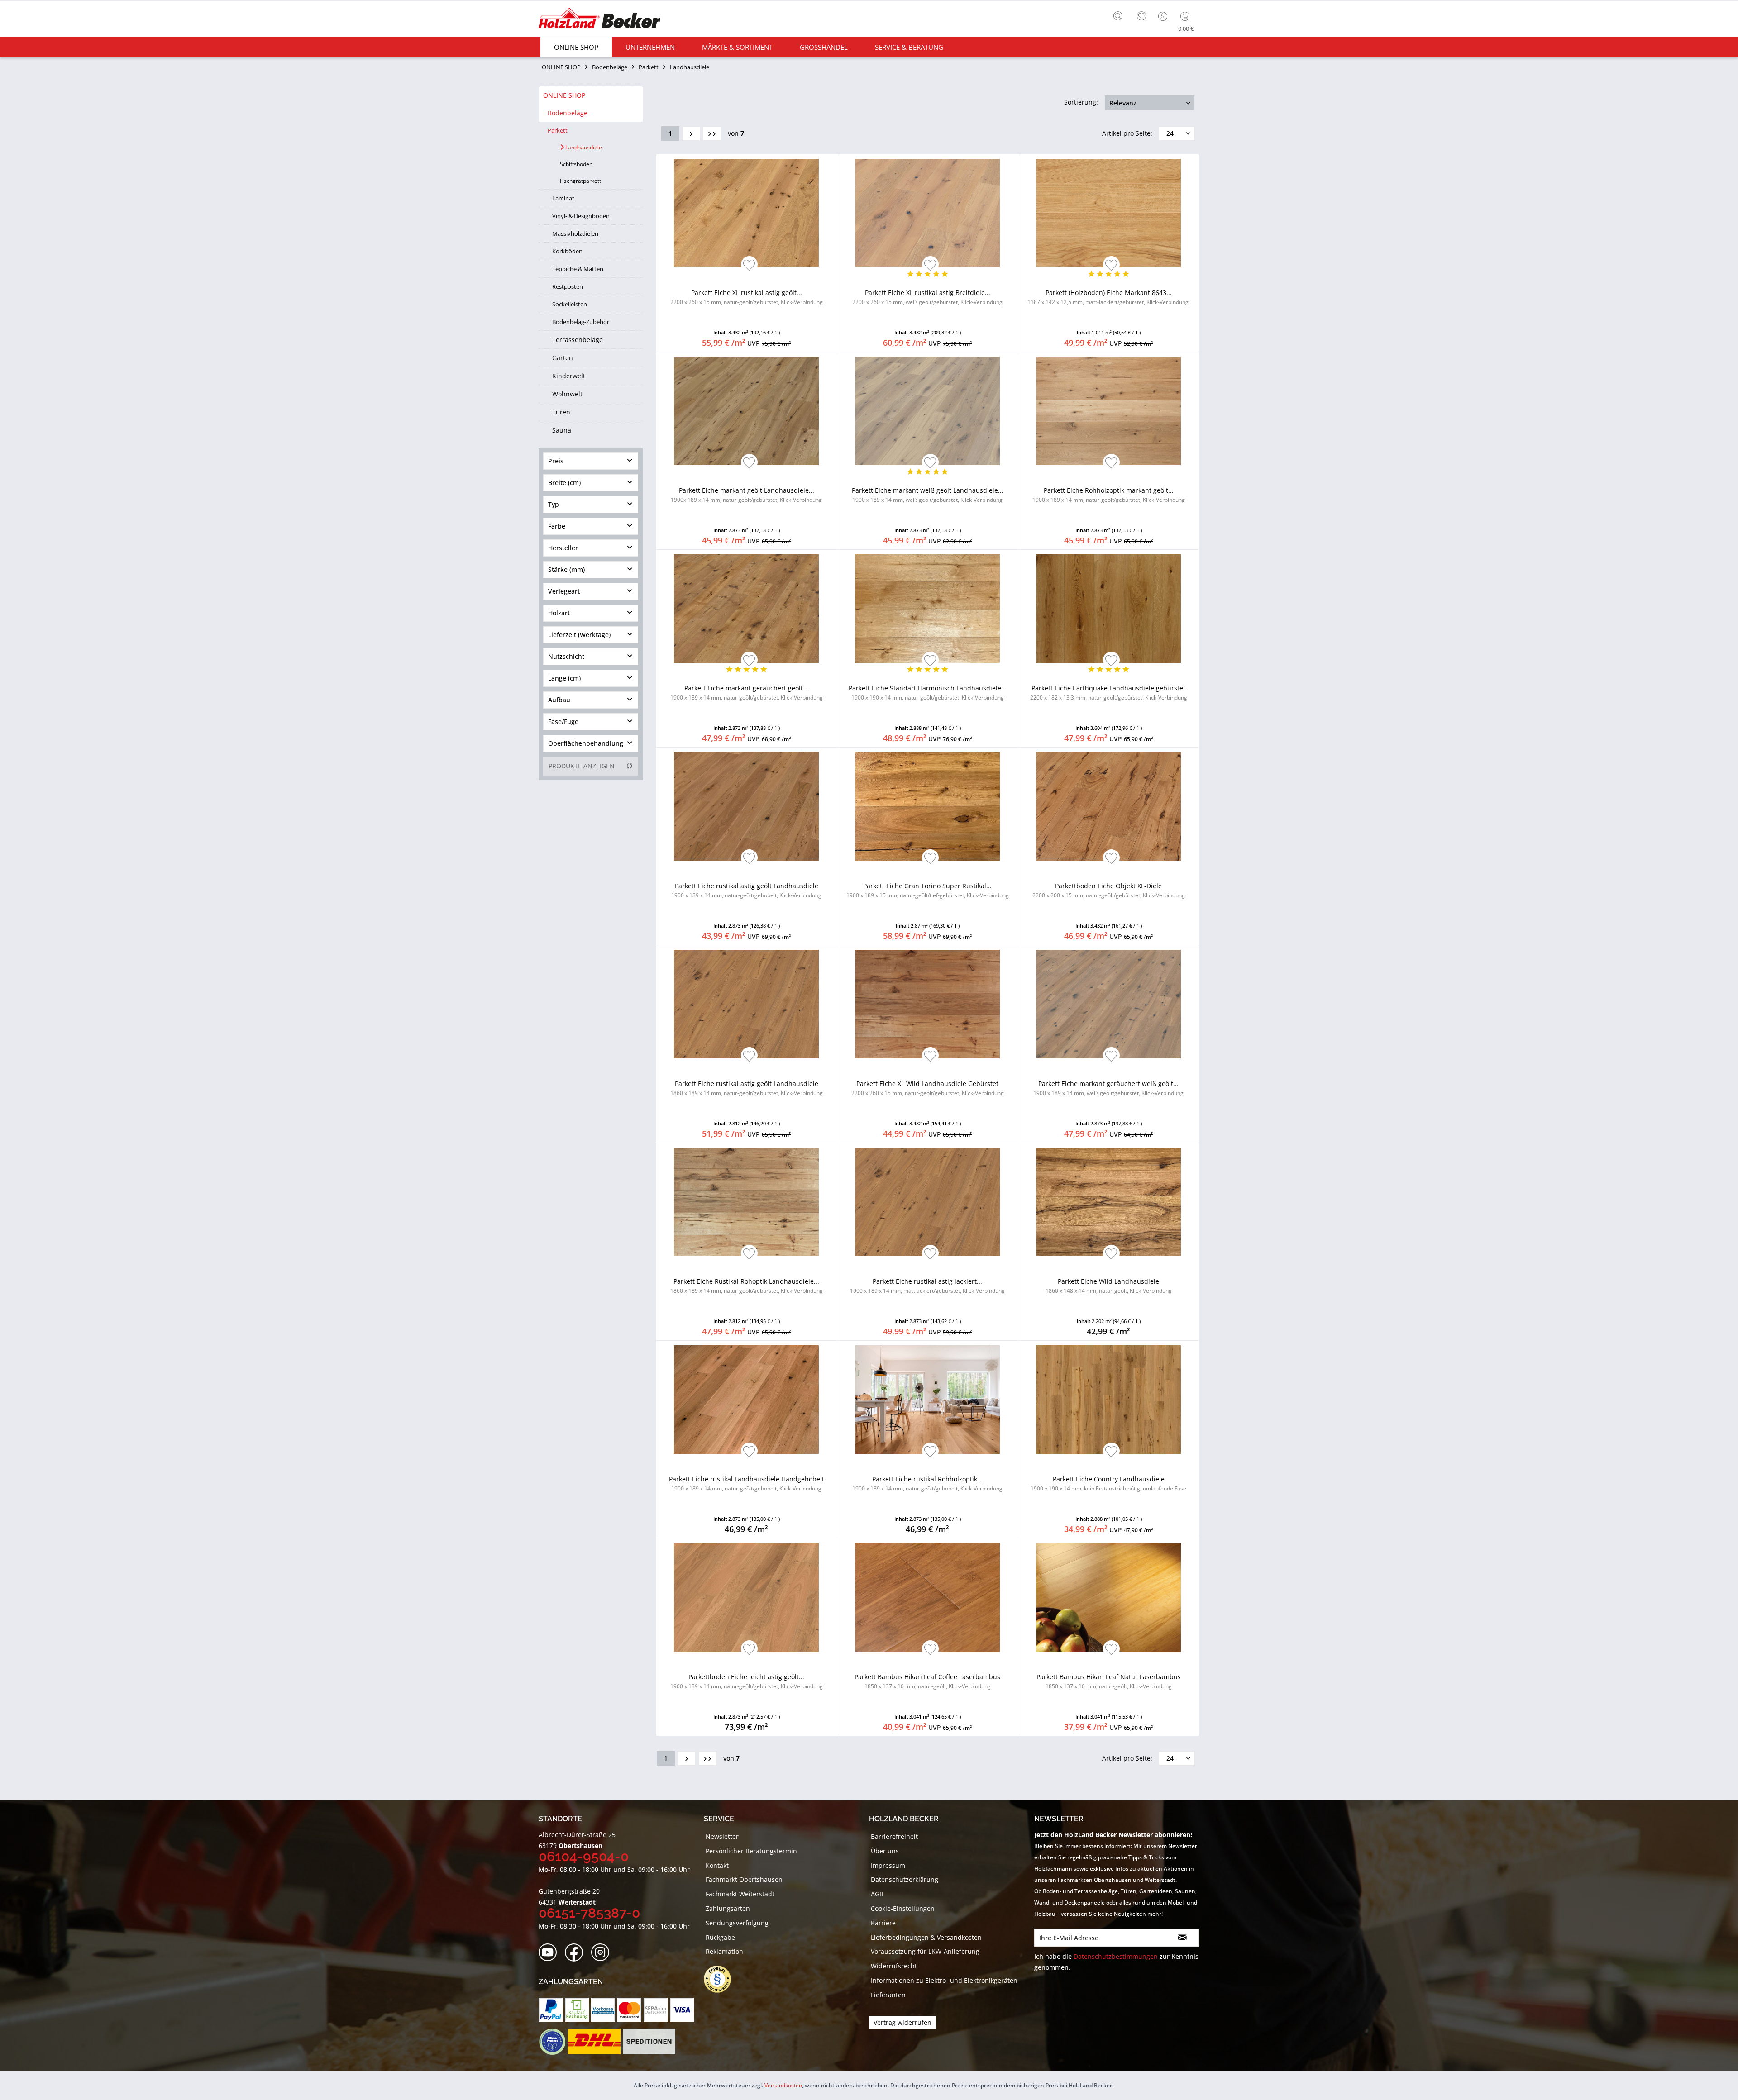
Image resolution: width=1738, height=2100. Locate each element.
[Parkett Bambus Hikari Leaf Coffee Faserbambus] (928, 1597)
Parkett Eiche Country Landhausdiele (1108, 1483)
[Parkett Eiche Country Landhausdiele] (1109, 1400)
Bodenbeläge (568, 113)
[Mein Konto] (1164, 16)
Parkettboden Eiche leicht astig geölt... (747, 1681)
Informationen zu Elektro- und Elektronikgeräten (944, 1980)
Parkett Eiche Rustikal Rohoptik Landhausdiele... (747, 1286)
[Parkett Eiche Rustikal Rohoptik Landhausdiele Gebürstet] (747, 1202)
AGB (877, 1894)
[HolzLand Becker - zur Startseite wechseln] (599, 19)
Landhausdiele (583, 147)
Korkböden (567, 251)
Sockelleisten (570, 304)
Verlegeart (564, 591)
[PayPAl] (551, 2010)
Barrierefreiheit (894, 1836)
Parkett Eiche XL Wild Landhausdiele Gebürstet (928, 1088)
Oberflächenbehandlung (586, 743)
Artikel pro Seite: (1127, 133)
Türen (561, 412)
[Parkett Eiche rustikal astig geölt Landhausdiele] (747, 806)
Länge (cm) (564, 678)
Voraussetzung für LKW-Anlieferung (925, 1951)
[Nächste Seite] (691, 133)
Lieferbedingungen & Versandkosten (926, 1937)
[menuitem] (1120, 15)
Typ (554, 504)
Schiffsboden (576, 164)
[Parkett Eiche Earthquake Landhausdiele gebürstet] (1109, 609)
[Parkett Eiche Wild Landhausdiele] (1109, 1202)
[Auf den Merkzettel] (749, 266)
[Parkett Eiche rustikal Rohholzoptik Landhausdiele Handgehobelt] (928, 1400)
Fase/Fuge (563, 721)
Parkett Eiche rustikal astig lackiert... (927, 1286)
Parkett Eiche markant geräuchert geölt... (747, 693)
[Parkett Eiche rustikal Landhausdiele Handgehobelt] (747, 1400)
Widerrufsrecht (894, 1966)
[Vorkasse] (603, 2010)
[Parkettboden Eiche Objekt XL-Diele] (1109, 806)
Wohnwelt (567, 394)
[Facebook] (577, 1953)
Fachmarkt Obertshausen (744, 1879)
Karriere (883, 1923)
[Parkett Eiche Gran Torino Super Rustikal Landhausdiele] (928, 806)
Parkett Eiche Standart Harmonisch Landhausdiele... (928, 693)
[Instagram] (603, 1953)
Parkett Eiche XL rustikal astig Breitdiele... (927, 297)
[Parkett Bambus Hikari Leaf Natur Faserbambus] (1109, 1597)
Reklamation (724, 1951)
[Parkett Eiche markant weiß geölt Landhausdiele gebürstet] (928, 411)
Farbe (557, 526)
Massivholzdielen (575, 233)
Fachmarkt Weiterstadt (740, 1894)
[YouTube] (551, 1953)
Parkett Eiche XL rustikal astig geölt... (747, 297)
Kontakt (717, 1865)
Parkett (558, 130)
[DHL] (594, 2042)
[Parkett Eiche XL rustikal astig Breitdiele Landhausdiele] (928, 213)
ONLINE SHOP (564, 95)
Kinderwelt (569, 376)
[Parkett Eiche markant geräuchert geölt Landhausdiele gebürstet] (747, 609)
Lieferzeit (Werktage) (579, 635)
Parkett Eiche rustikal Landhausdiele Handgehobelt (747, 1483)
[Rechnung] (577, 2010)
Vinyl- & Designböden (581, 216)
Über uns (885, 1851)
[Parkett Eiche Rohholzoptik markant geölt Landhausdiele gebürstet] (1109, 411)
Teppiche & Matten (578, 269)
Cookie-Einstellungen (903, 1908)
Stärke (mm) (566, 569)
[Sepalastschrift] (656, 2010)
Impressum (888, 1865)
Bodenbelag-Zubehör (581, 322)
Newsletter (722, 1836)
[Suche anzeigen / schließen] (1118, 16)
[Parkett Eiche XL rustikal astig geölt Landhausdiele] (747, 213)
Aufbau (559, 700)
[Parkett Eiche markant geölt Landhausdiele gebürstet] (747, 411)
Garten (563, 358)
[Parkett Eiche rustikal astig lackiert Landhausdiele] (928, 1202)
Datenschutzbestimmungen (1116, 1956)
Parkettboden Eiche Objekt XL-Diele (1109, 890)
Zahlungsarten (728, 1908)
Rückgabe (720, 1937)
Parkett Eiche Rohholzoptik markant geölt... (1109, 495)
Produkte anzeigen (582, 766)
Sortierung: (1081, 102)
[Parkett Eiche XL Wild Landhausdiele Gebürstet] (928, 1004)
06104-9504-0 (584, 1856)
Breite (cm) (564, 483)
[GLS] (552, 2042)
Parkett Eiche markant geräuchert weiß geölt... (1108, 1088)
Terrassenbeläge (578, 340)
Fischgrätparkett (580, 181)
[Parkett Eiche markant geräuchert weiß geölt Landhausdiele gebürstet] (1109, 1004)
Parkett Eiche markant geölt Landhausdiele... (746, 495)
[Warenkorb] (1187, 16)
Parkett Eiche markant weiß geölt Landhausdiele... (928, 495)
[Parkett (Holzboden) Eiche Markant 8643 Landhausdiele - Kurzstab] (1109, 213)
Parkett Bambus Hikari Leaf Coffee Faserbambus (927, 1681)
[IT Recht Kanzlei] (722, 1979)
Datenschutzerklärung (905, 1879)
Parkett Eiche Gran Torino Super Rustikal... (928, 890)
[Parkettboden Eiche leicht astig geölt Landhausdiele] (747, 1597)
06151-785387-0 (589, 1913)
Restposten (568, 286)
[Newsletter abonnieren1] (1182, 1938)
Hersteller (563, 548)
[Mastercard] (629, 2010)
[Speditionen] (649, 2042)
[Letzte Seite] (712, 133)
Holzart (559, 613)
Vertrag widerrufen (902, 2022)
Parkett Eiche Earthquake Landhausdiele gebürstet (1109, 693)
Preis (556, 461)
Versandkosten (783, 2085)
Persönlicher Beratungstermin (751, 1851)
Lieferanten (888, 1995)
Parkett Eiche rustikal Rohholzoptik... (927, 1483)
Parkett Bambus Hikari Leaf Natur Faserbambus (1109, 1681)
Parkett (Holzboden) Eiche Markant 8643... (1109, 297)
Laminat (563, 198)
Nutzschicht (566, 656)
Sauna (562, 430)
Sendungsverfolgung (737, 1923)
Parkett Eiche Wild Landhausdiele (1109, 1286)
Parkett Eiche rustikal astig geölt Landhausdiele (746, 890)
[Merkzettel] (1141, 16)
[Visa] (682, 2010)
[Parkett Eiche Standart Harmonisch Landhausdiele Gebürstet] (928, 609)
